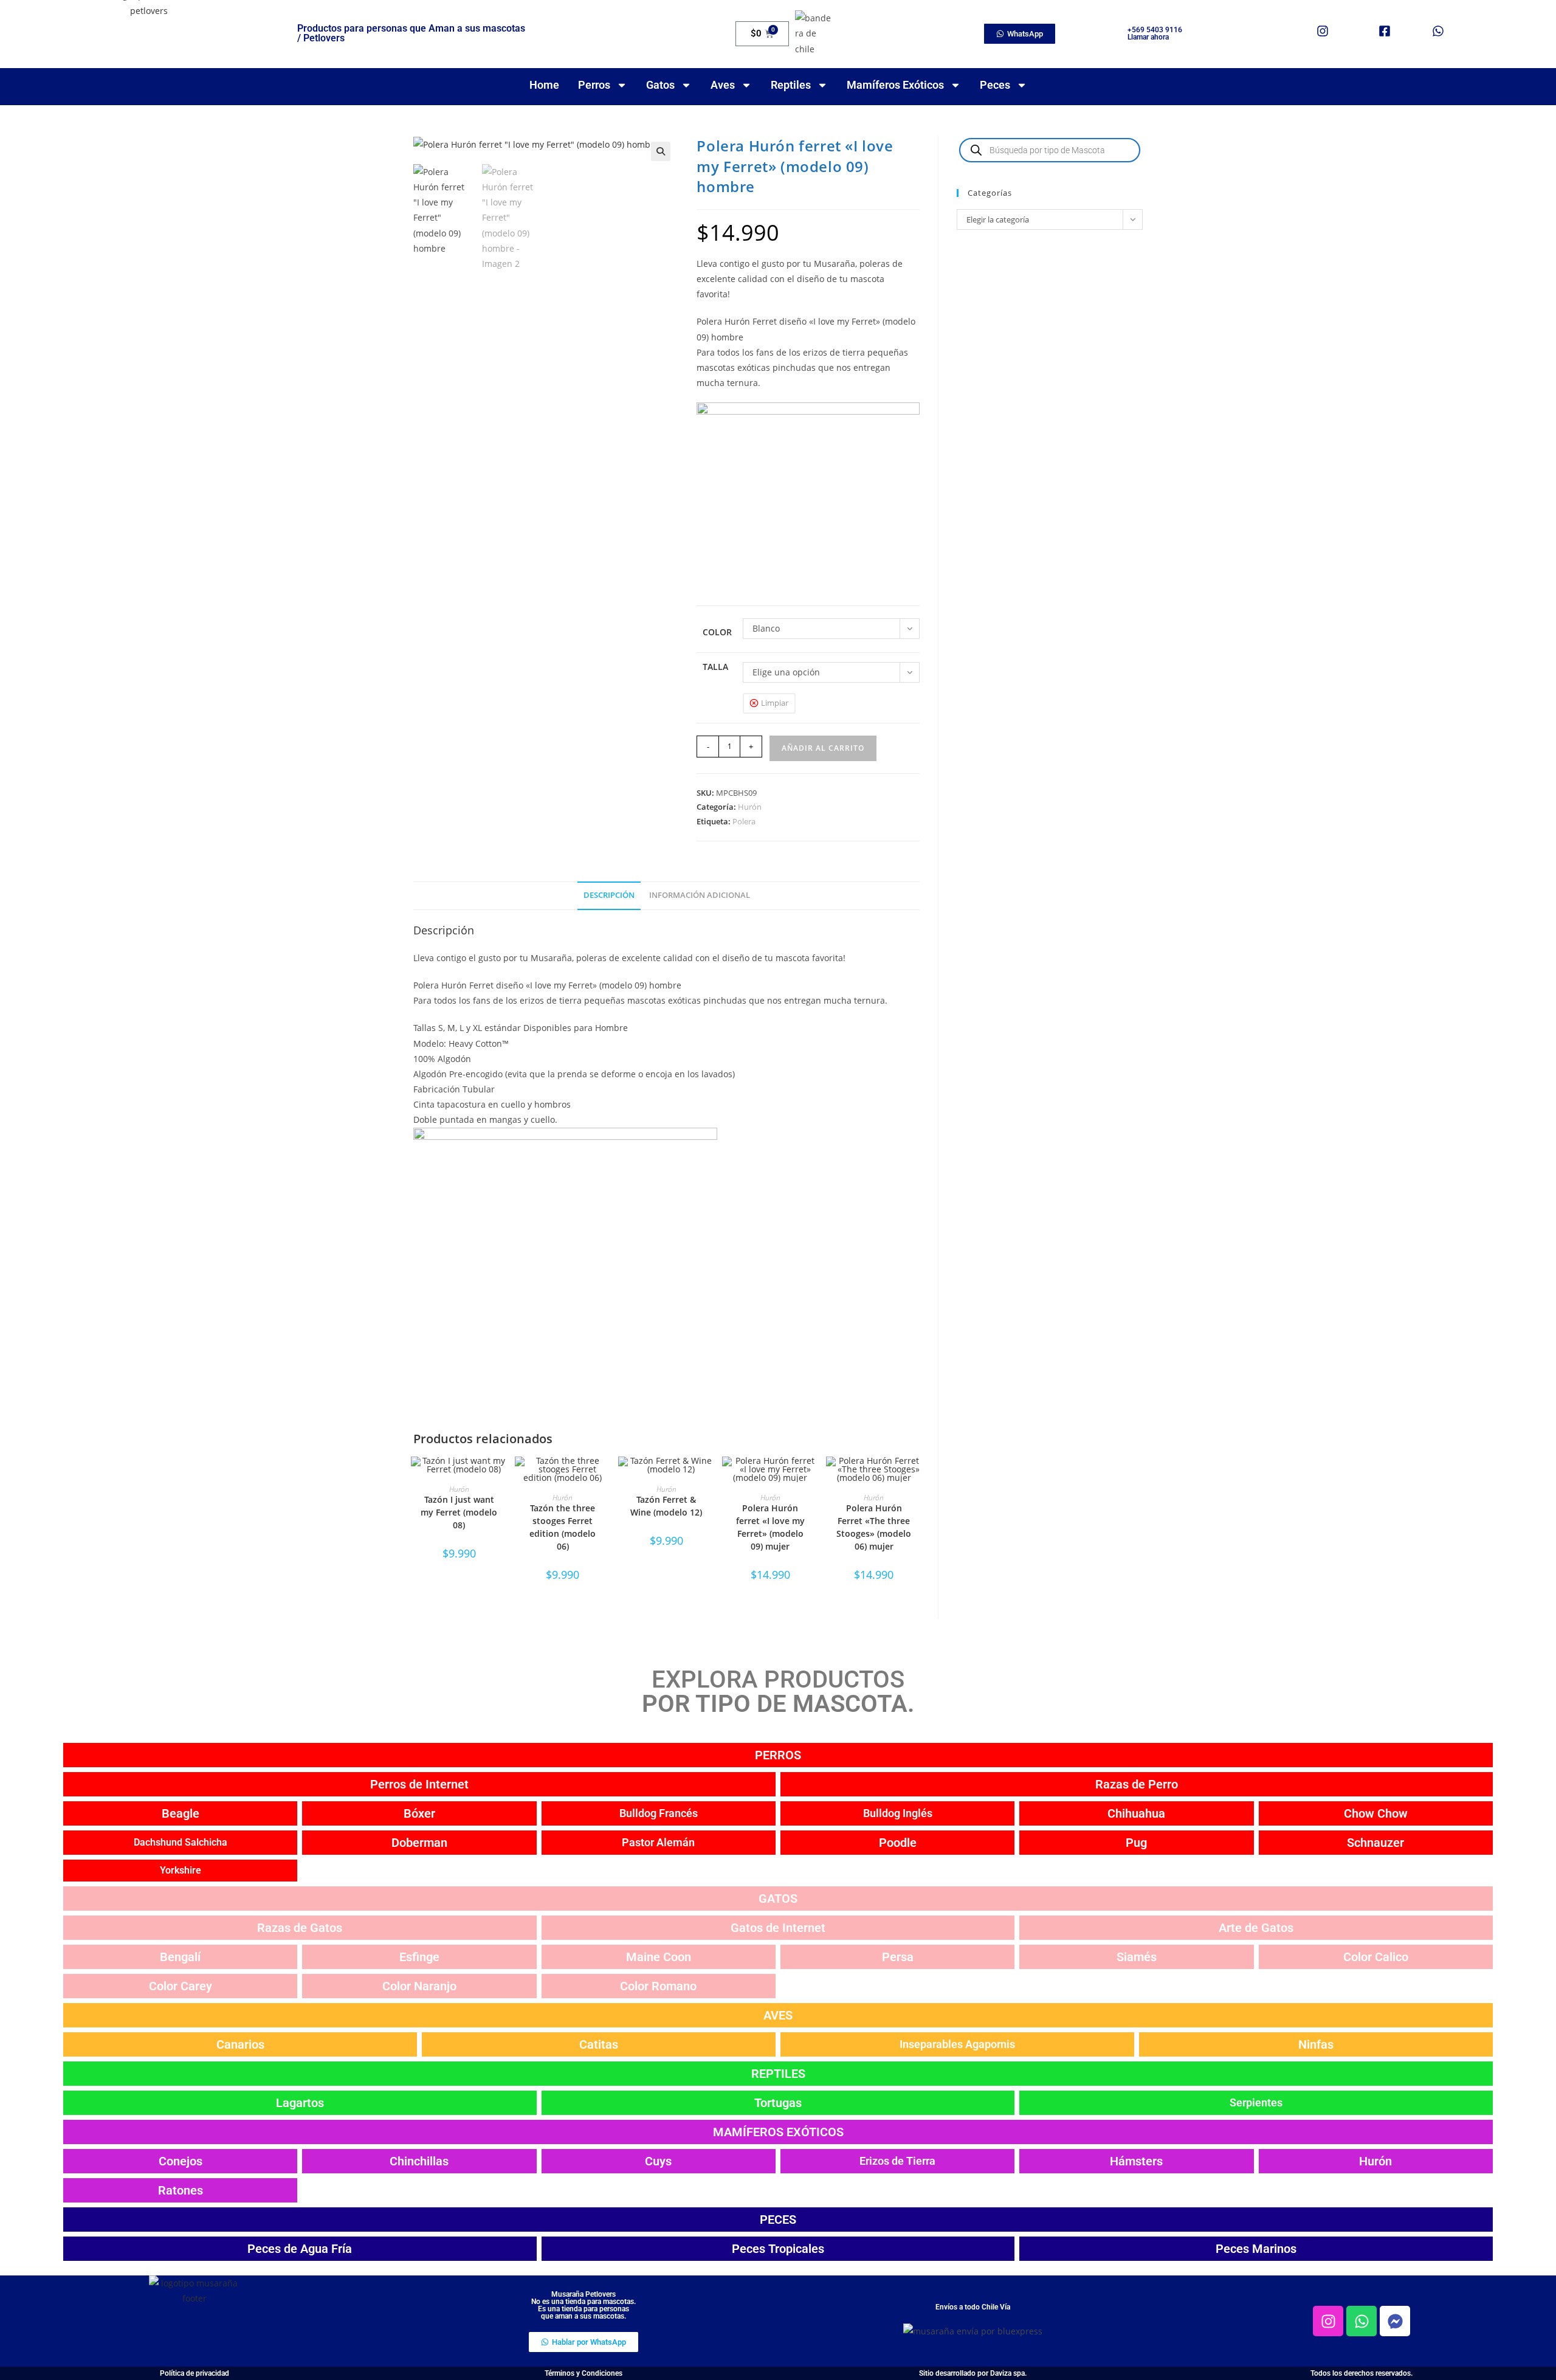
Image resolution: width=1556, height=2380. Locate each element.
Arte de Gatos (1256, 1928)
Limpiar (775, 703)
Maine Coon (659, 1957)
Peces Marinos (1256, 2249)
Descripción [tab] (609, 895)
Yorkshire (181, 1870)
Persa (898, 1957)
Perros (594, 85)
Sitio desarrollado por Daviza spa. (973, 2373)
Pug (1136, 1843)
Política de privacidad (194, 2373)
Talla (715, 667)
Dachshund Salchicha (181, 1842)
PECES (778, 2220)
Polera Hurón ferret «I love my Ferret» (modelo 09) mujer (770, 1527)
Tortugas (778, 2103)
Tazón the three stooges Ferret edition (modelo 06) (563, 1527)
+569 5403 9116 (1155, 30)
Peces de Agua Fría (300, 2249)
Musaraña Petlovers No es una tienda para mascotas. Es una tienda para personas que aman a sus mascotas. (583, 2305)
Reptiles (791, 85)
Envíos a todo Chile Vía (973, 2307)
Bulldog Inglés (898, 1813)
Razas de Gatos (300, 1928)
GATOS (778, 1899)
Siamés (1137, 1957)
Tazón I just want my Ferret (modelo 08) (459, 1512)
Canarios (240, 2044)
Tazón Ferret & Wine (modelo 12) (666, 1506)
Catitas (599, 2044)
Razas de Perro (1137, 1784)
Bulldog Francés (659, 1813)
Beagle (181, 1813)
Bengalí (180, 1957)
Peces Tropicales (778, 2249)
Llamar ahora (1148, 37)
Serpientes (1256, 2102)
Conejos (181, 2161)
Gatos (660, 85)
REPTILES (778, 2074)
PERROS (778, 1755)
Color (717, 632)
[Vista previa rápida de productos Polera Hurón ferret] (812, 1478)
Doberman (419, 1843)
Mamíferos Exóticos (895, 85)
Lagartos (300, 2103)
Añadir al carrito (823, 748)
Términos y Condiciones (583, 2373)
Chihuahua (1136, 1813)
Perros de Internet (419, 1784)
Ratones (181, 2190)
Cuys (658, 2161)
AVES (778, 2015)
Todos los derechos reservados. (1361, 2373)
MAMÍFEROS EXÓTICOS (778, 2132)
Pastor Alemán (658, 1842)
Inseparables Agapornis (957, 2044)
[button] (661, 151)
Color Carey (181, 1986)
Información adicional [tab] (700, 895)
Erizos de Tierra (897, 2161)
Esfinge (419, 1957)
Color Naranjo (419, 1986)
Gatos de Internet (778, 1928)
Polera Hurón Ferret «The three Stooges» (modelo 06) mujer (874, 1527)
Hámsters (1136, 2161)
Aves (723, 85)
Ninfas (1316, 2044)
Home (544, 85)
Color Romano (658, 1986)
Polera (744, 821)
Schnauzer (1375, 1843)
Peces (995, 85)
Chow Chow (1376, 1813)
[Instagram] (1328, 2321)
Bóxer (419, 1813)
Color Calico (1376, 1957)
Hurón (750, 807)
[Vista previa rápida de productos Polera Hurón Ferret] (916, 1478)
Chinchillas (419, 2161)
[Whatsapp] (1361, 2321)
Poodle (898, 1843)
